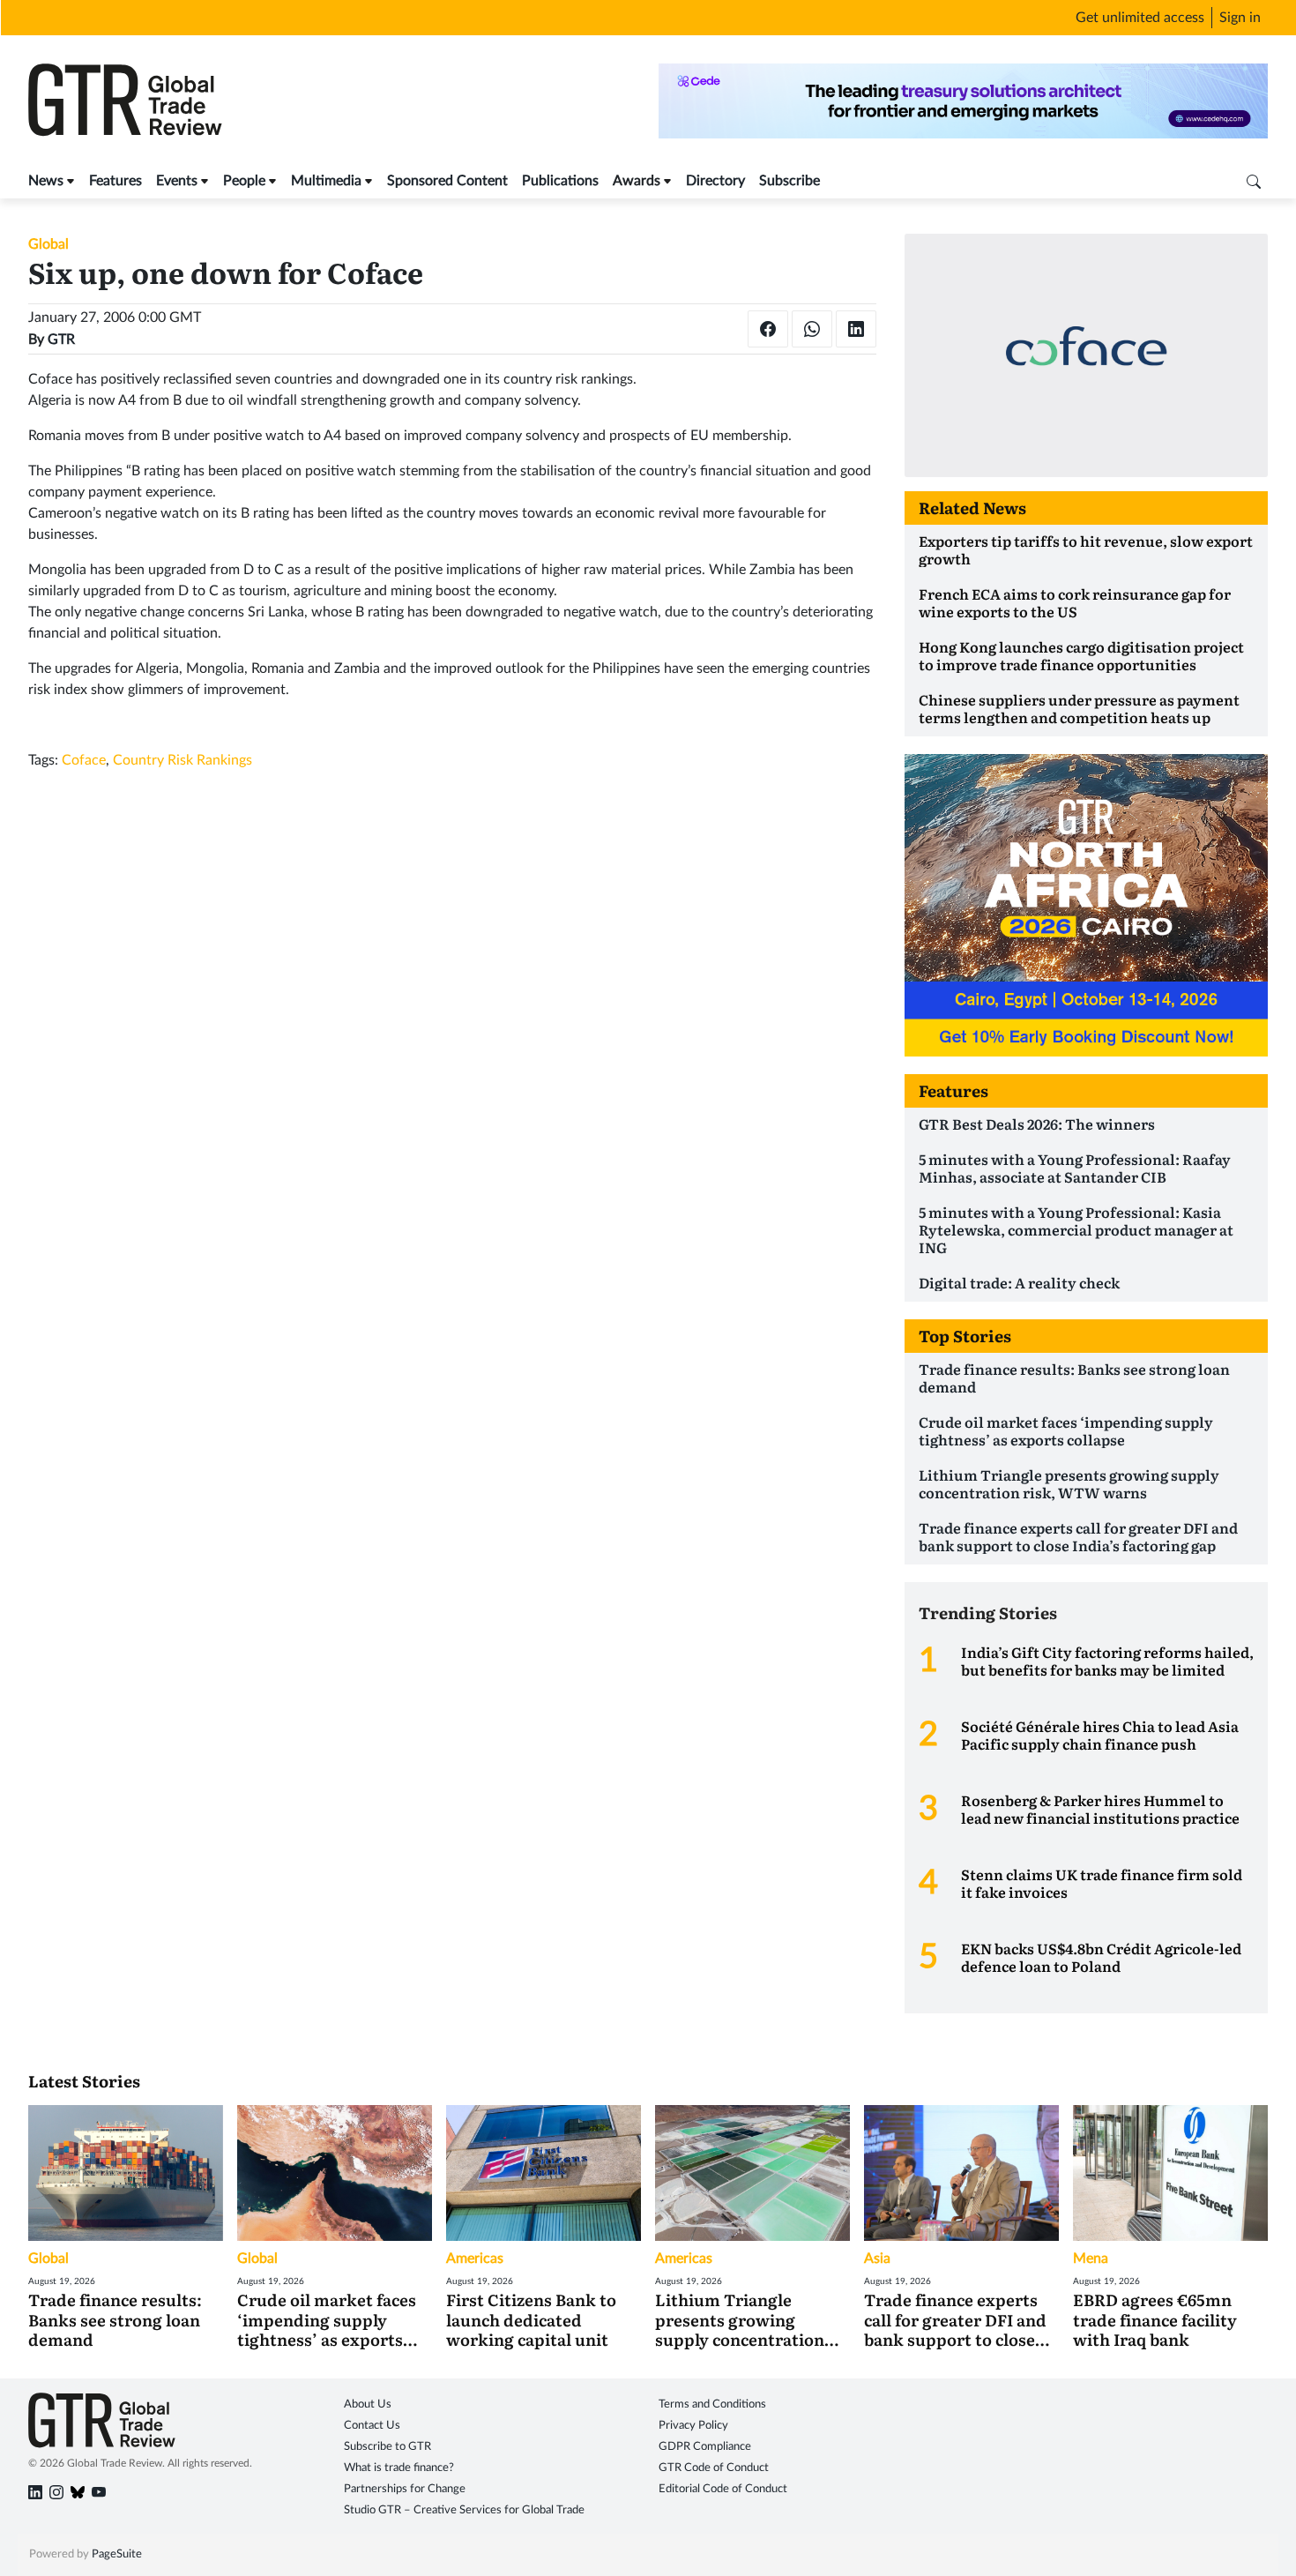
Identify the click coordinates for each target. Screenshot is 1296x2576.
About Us (368, 2404)
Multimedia (326, 181)
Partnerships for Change (405, 2489)
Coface (84, 760)
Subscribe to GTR (387, 2447)
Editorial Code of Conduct (723, 2489)
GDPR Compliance (705, 2447)
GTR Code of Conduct (714, 2468)
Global (48, 244)
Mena (1091, 2259)
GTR (61, 340)
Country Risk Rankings (182, 760)
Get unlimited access (1140, 18)
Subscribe (790, 181)
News (46, 181)
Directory (715, 181)
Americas (475, 2259)
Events (177, 181)
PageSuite (117, 2554)
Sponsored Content (447, 181)
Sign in (1240, 18)
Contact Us (372, 2426)
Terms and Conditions (712, 2404)
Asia (877, 2259)
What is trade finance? (399, 2468)
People (244, 181)
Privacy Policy (693, 2426)
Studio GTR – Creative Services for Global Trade (464, 2510)
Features (115, 181)
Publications (560, 181)
